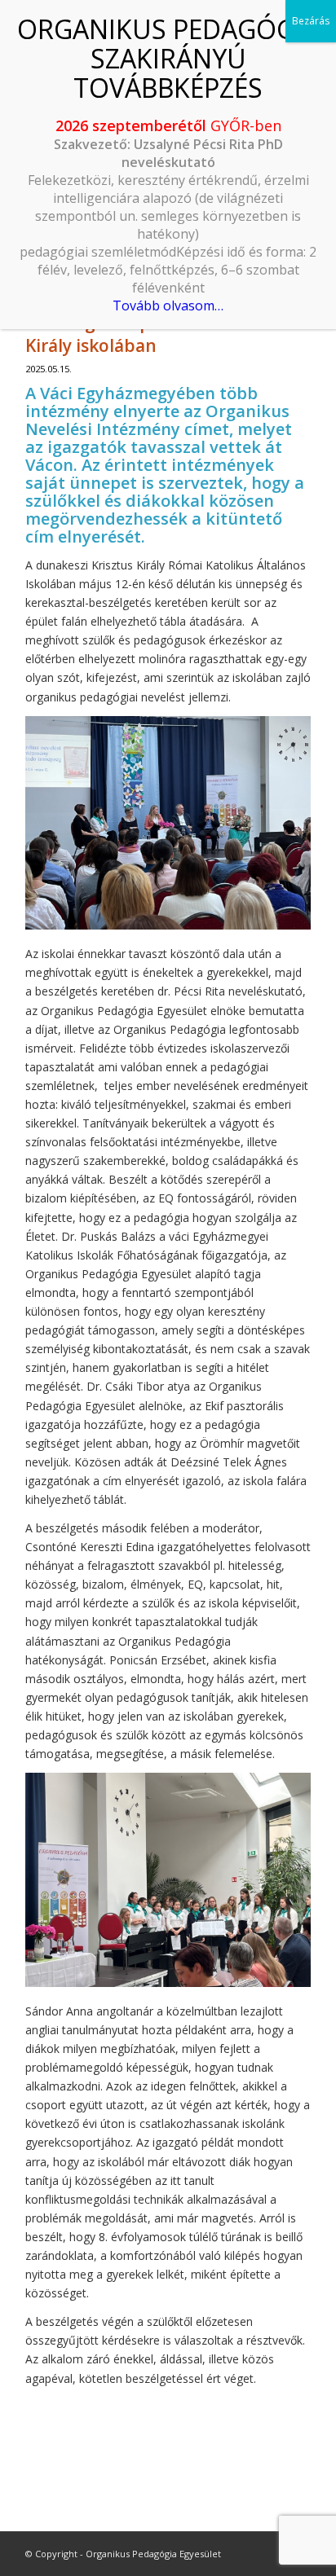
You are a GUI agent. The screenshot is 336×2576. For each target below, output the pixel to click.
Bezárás (311, 21)
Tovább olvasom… (168, 306)
